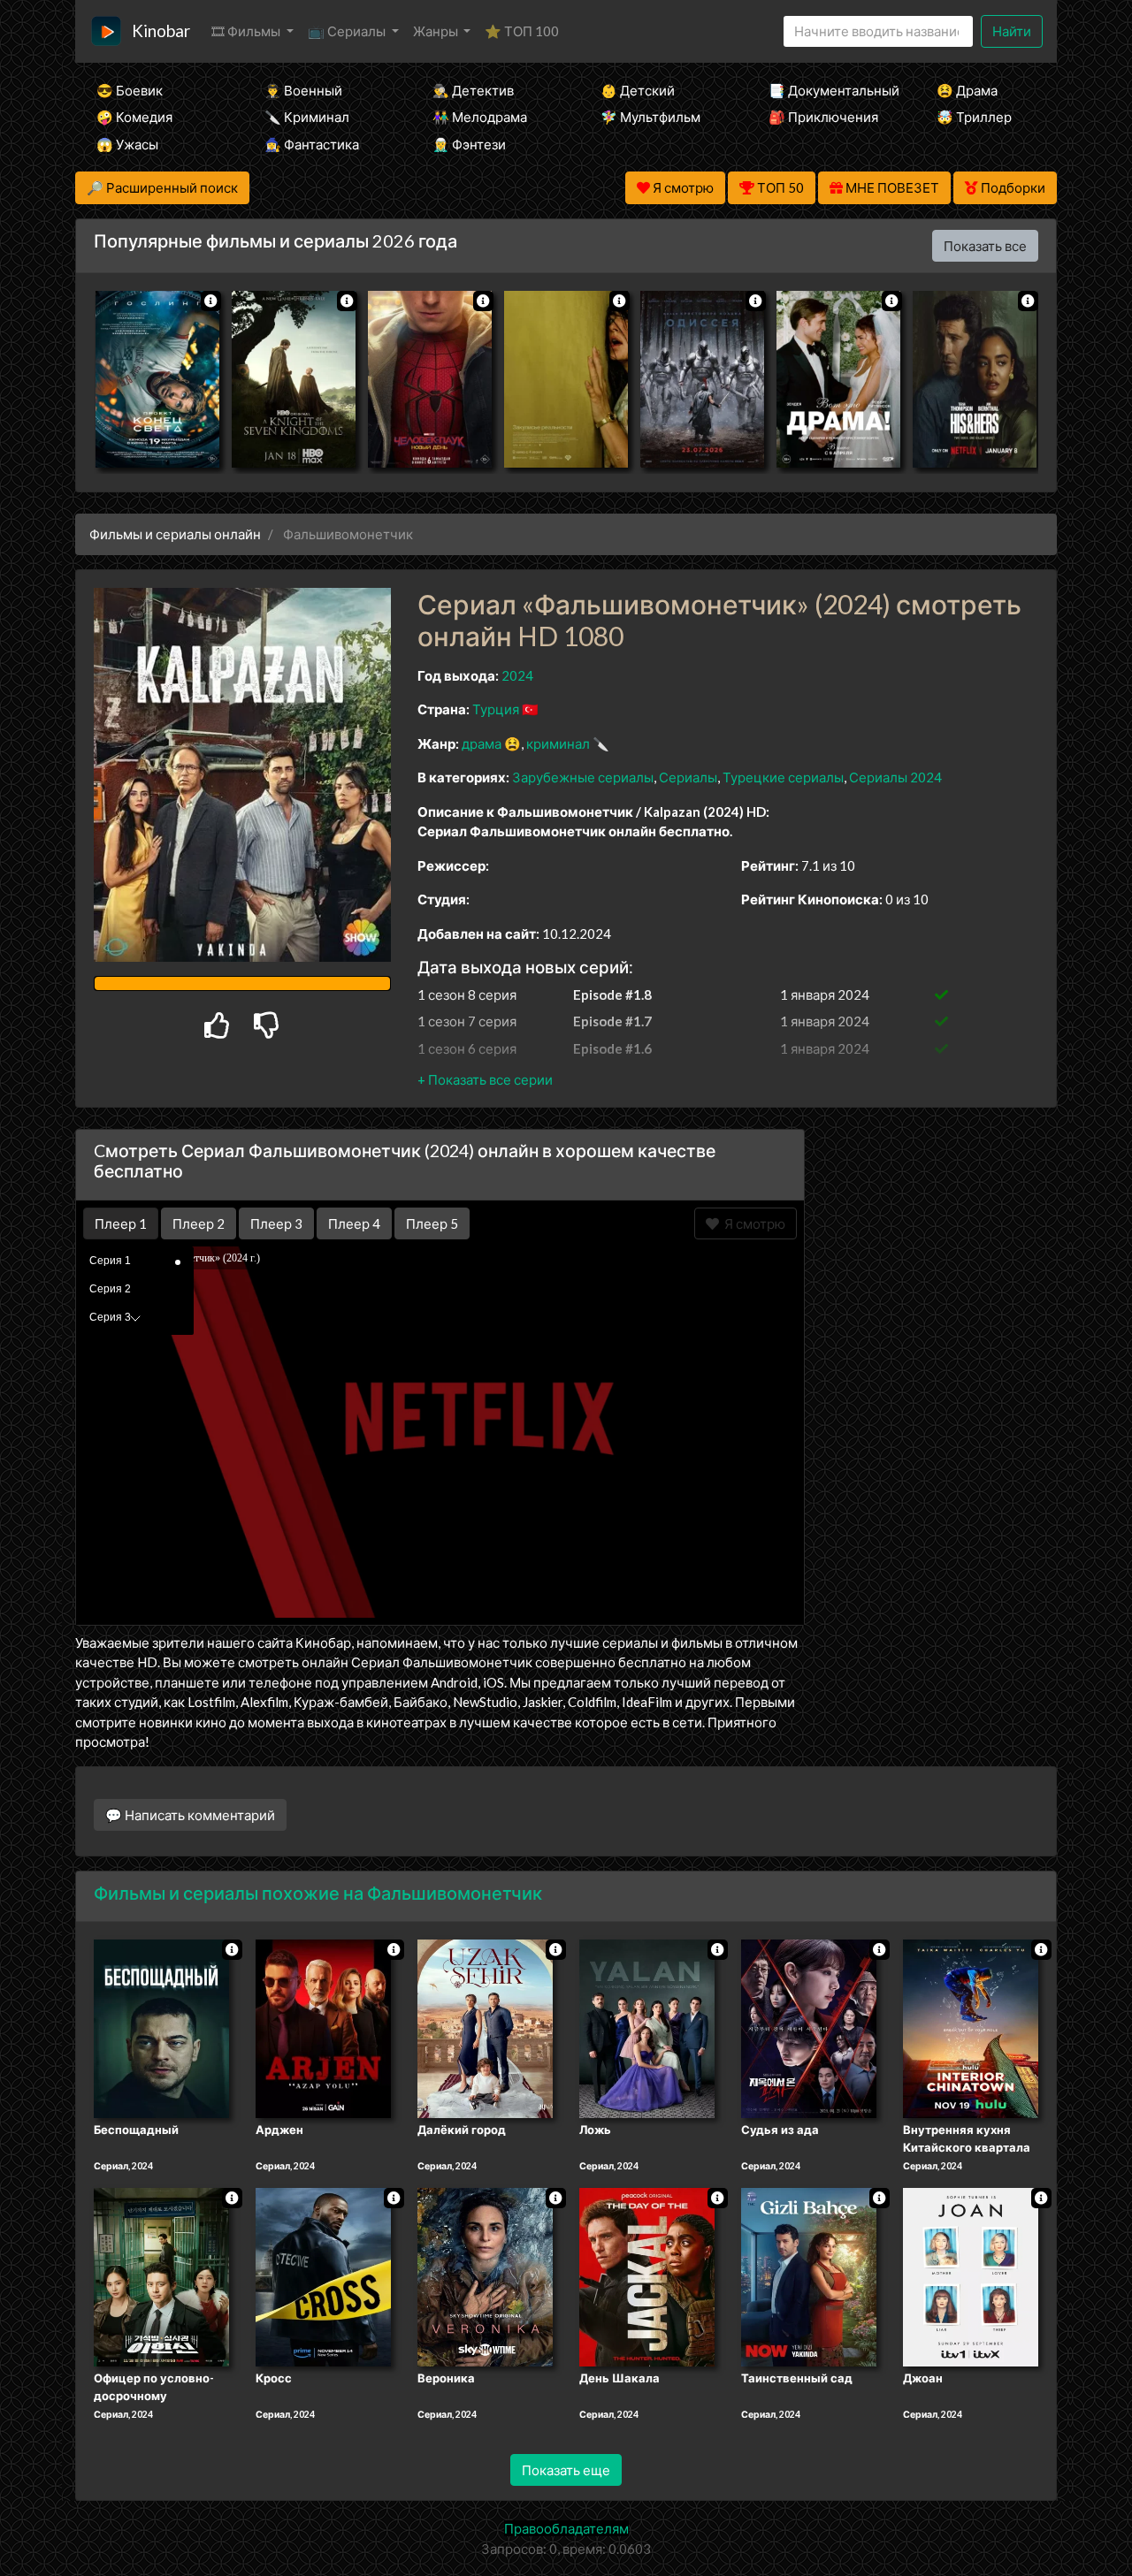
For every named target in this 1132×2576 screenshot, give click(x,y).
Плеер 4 (354, 1223)
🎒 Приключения (823, 117)
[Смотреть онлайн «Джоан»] (971, 2275)
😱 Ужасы (127, 144)
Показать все (985, 246)
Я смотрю (752, 1223)
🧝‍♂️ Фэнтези (469, 144)
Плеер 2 (199, 1223)
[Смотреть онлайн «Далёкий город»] (485, 2028)
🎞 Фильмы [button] (247, 31)
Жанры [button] (437, 31)
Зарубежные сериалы (583, 777)
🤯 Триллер (974, 117)
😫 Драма (967, 90)
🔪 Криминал (307, 117)
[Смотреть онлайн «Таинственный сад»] (809, 2275)
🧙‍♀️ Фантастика (312, 144)
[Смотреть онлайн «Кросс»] (323, 2275)
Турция (496, 709)
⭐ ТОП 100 (522, 31)
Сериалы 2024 (895, 777)
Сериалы (688, 777)
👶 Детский (638, 90)
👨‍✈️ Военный (303, 90)
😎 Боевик (130, 90)
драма (482, 743)
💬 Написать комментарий (190, 1815)
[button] (485, 1079)
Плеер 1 (121, 1223)
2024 (517, 675)
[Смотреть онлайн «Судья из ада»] (809, 2028)
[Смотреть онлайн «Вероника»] (485, 2275)
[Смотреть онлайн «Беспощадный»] (161, 2028)
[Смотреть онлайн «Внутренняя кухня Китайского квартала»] (971, 2028)
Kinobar (161, 30)
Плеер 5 (432, 1223)
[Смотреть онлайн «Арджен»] (323, 2028)
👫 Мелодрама (480, 117)
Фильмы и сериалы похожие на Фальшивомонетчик (318, 1893)
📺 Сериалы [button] (348, 31)
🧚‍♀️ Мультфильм (650, 117)
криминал (558, 743)
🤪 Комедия (134, 117)
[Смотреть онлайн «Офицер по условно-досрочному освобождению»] (161, 2275)
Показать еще (566, 2470)
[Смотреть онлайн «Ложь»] (647, 2028)
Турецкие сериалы (783, 777)
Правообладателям (566, 2528)
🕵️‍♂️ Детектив (473, 90)
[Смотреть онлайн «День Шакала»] (647, 2275)
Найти (1012, 31)
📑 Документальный (829, 90)
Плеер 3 (276, 1223)
